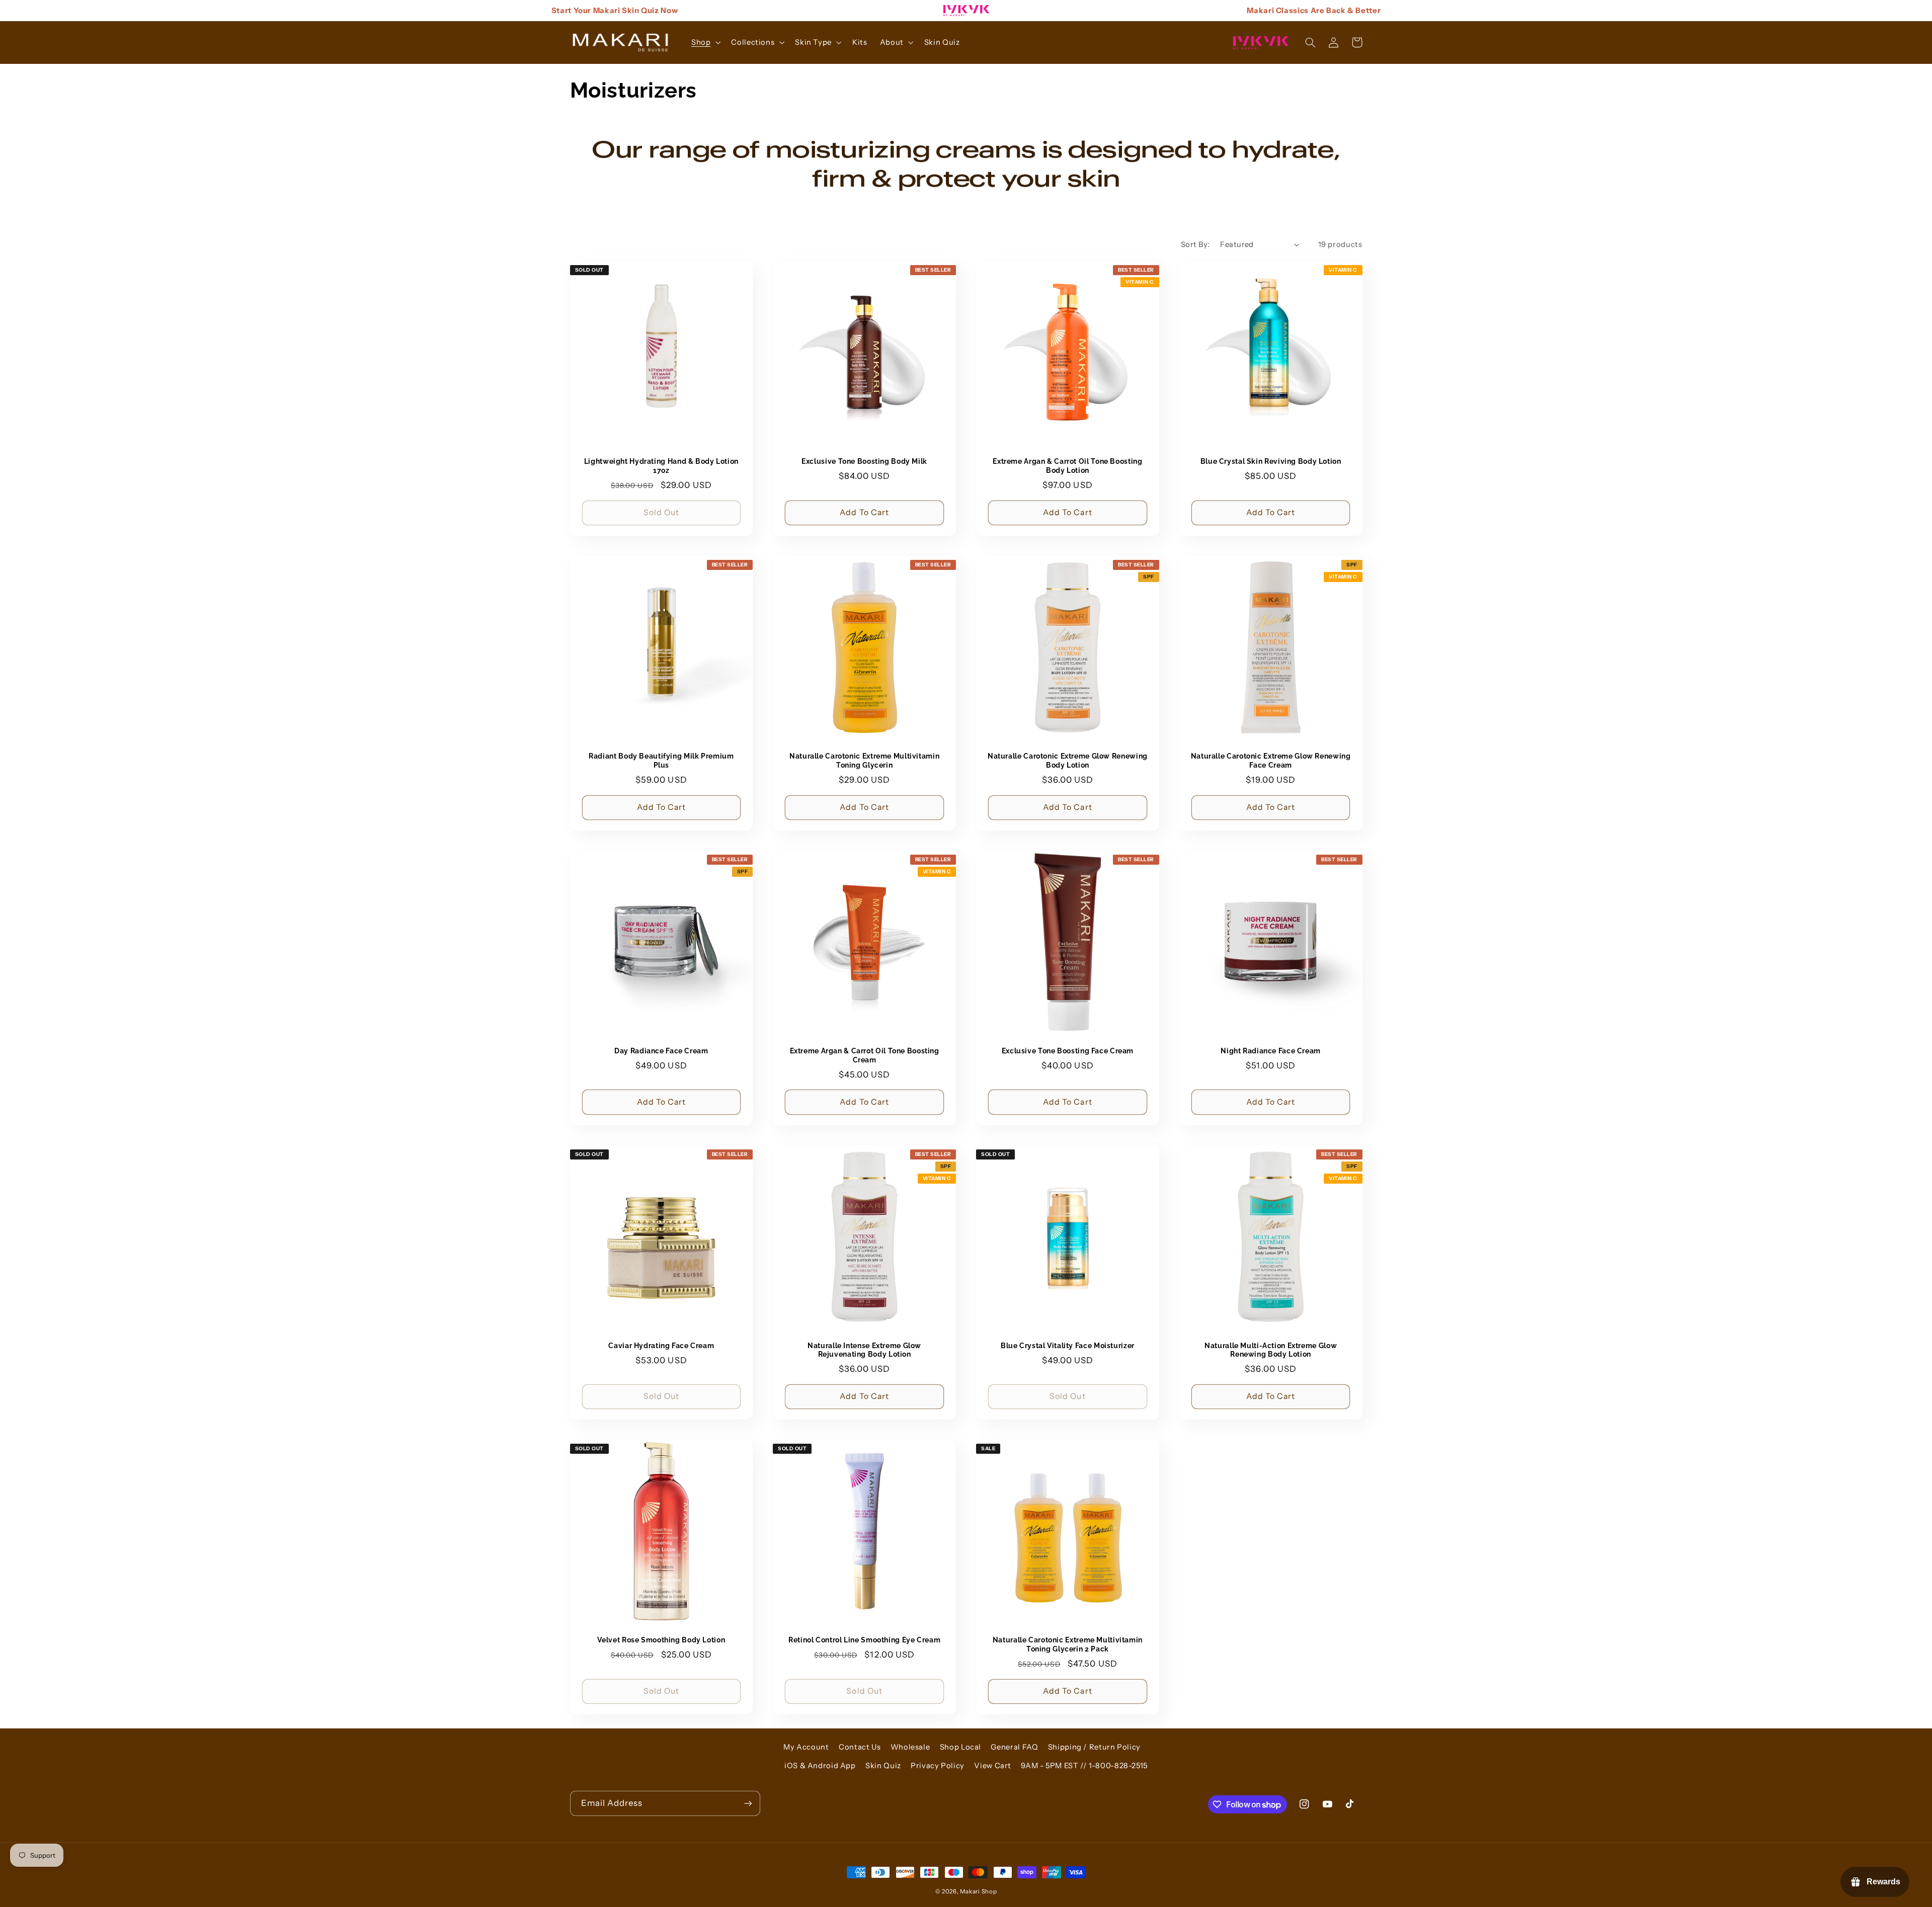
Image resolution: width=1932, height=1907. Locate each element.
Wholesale (910, 1747)
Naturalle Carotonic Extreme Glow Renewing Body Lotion (1068, 761)
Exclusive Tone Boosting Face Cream (1068, 1051)
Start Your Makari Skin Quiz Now (615, 10)
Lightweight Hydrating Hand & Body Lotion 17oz (661, 466)
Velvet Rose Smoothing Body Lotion (661, 1640)
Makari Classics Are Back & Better (1314, 10)
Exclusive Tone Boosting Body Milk (864, 461)
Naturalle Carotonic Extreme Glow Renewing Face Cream (1271, 761)
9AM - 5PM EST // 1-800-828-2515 (1084, 1766)
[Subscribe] (748, 1803)
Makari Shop (978, 1891)
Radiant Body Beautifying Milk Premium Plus (661, 761)
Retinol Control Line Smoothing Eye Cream (864, 1640)
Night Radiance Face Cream (1271, 1051)
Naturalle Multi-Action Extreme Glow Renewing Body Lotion (1271, 1350)
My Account (806, 1747)
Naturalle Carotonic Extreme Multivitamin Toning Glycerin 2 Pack (1068, 1644)
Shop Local (960, 1747)
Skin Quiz (883, 1766)
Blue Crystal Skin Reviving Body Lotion (1271, 461)
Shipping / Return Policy (1094, 1747)
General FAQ (1014, 1747)
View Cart (993, 1766)
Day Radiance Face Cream (661, 1051)
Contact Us (860, 1747)
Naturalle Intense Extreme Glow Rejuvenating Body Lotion (864, 1350)
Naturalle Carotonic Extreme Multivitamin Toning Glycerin (864, 761)
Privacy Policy (938, 1766)
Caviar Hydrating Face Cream (661, 1346)
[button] (705, 42)
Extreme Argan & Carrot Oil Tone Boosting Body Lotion (1067, 466)
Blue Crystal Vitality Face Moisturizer (1068, 1346)
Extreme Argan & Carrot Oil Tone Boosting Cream (865, 1055)
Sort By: (1195, 244)
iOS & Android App (820, 1766)
